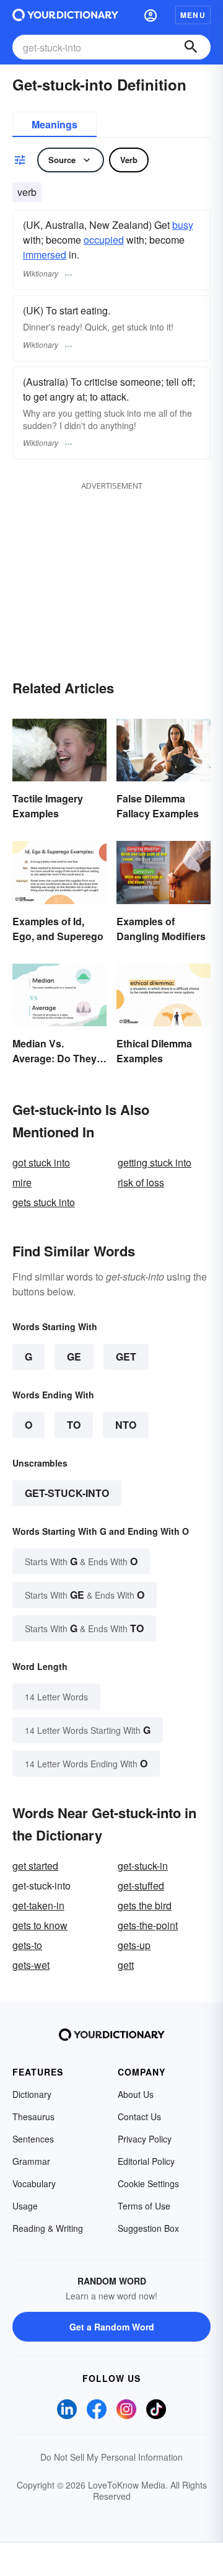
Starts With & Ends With (81, 1561)
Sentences (33, 2139)
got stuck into (41, 1162)
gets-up (134, 1945)
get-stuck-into (67, 1493)
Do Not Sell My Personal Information (111, 2457)
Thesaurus (33, 2116)
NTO (126, 1425)
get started (35, 1866)
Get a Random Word (112, 2327)
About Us (136, 2094)
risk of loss (141, 1182)
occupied (104, 240)
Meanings (55, 124)
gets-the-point (148, 1925)
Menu (193, 15)
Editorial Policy (146, 2161)
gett (126, 1965)
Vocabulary (34, 2183)
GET (126, 1357)
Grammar (31, 2161)
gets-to (27, 1945)
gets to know (40, 1925)
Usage (25, 2206)
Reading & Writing (48, 2228)
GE (74, 1357)
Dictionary (32, 2094)
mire (22, 1182)
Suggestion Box (148, 2228)
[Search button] (191, 47)
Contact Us (139, 2116)
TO (74, 1425)
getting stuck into (155, 1162)
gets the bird (145, 1905)
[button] (151, 15)
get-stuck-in (143, 1866)
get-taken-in (38, 1905)
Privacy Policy (145, 2139)
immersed (45, 255)
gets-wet (31, 1965)
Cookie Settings (148, 2183)
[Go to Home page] (65, 15)
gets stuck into (44, 1202)
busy (183, 225)
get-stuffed (141, 1885)
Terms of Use (144, 2206)
